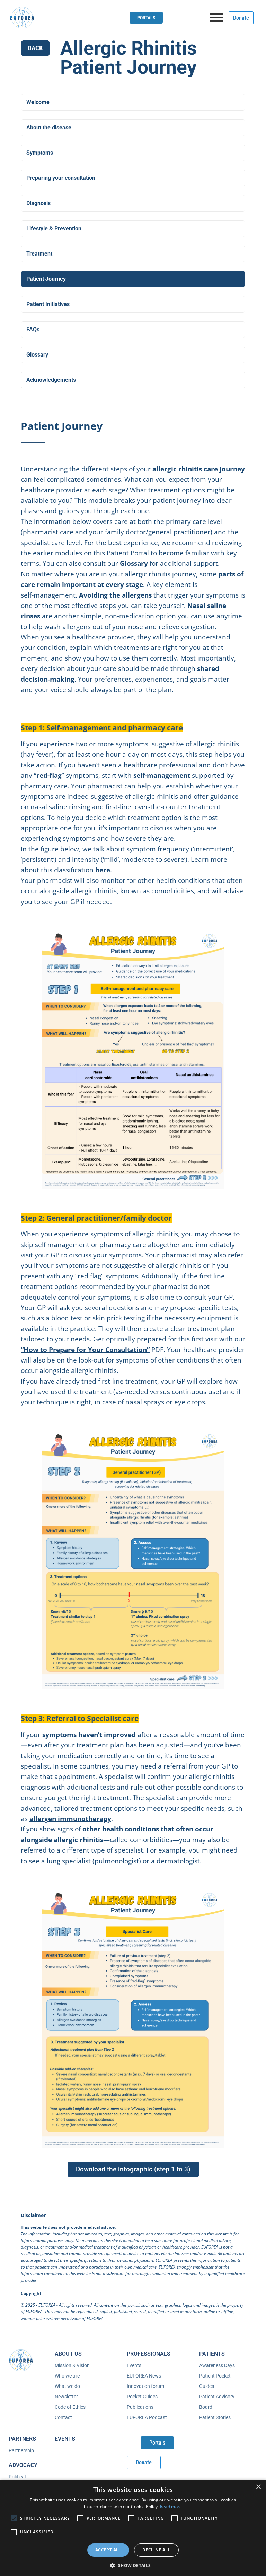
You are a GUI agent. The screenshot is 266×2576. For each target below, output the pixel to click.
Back (35, 48)
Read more (171, 2507)
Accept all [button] (108, 2550)
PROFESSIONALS (149, 2354)
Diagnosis (38, 203)
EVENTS (65, 2439)
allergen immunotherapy (70, 1819)
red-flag (49, 775)
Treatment (39, 254)
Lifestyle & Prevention (54, 228)
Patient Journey (46, 279)
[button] (133, 2565)
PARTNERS (22, 2439)
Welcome (38, 102)
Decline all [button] (156, 2550)
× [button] (258, 2487)
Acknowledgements (51, 380)
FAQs (33, 329)
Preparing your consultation (61, 178)
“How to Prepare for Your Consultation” (85, 1350)
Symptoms (40, 153)
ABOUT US (68, 2354)
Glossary (37, 355)
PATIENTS (212, 2354)
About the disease (49, 127)
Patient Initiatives (48, 304)
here (103, 870)
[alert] (133, 2528)
